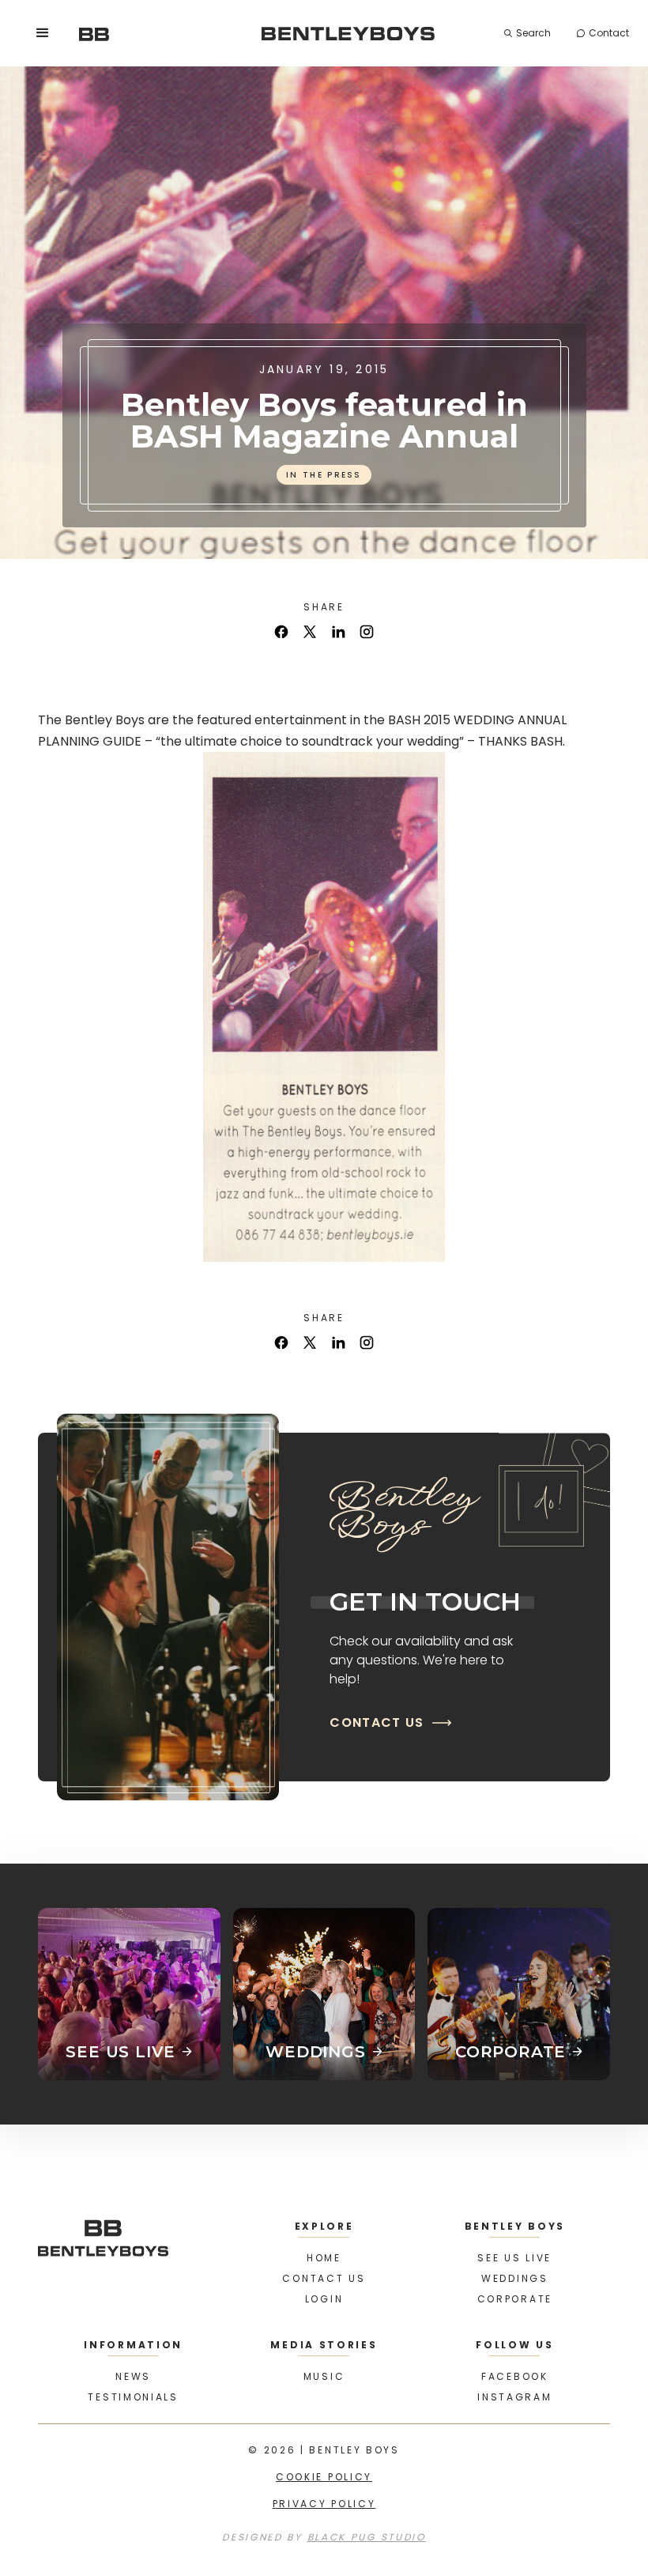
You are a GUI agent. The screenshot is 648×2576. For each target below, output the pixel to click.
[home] (94, 33)
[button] (43, 33)
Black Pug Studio (367, 2537)
